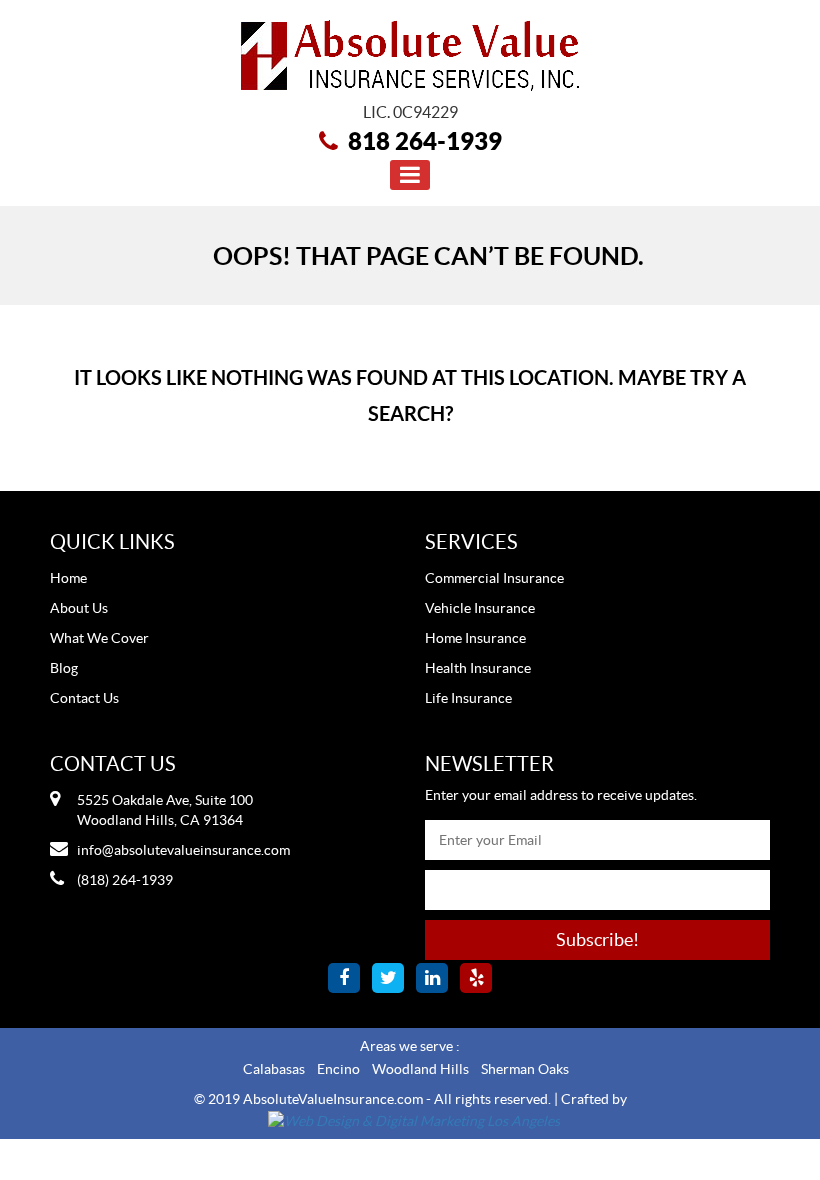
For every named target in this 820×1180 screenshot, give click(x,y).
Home (68, 578)
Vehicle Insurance (480, 608)
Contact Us (84, 698)
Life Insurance (468, 698)
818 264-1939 (425, 141)
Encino (338, 1069)
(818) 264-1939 (125, 880)
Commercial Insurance (494, 578)
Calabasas (274, 1069)
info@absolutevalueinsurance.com (183, 850)
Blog (64, 668)
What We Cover (99, 638)
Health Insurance (478, 668)
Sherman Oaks (525, 1069)
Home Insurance (475, 638)
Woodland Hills (420, 1069)
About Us (79, 608)
